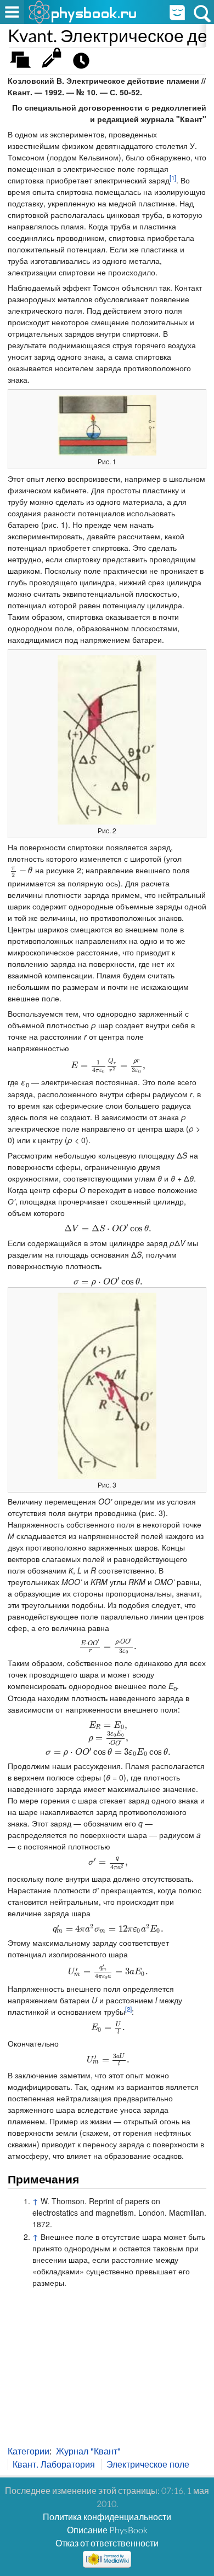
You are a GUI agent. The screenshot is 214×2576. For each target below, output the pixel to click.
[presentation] (20, 870)
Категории (29, 2451)
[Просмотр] (54, 63)
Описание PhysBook (107, 2530)
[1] (173, 177)
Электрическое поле (148, 2464)
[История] (84, 63)
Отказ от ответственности (107, 2543)
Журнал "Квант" (88, 2451)
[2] (128, 2009)
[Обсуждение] (24, 63)
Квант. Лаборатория (54, 2464)
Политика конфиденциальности (107, 2517)
